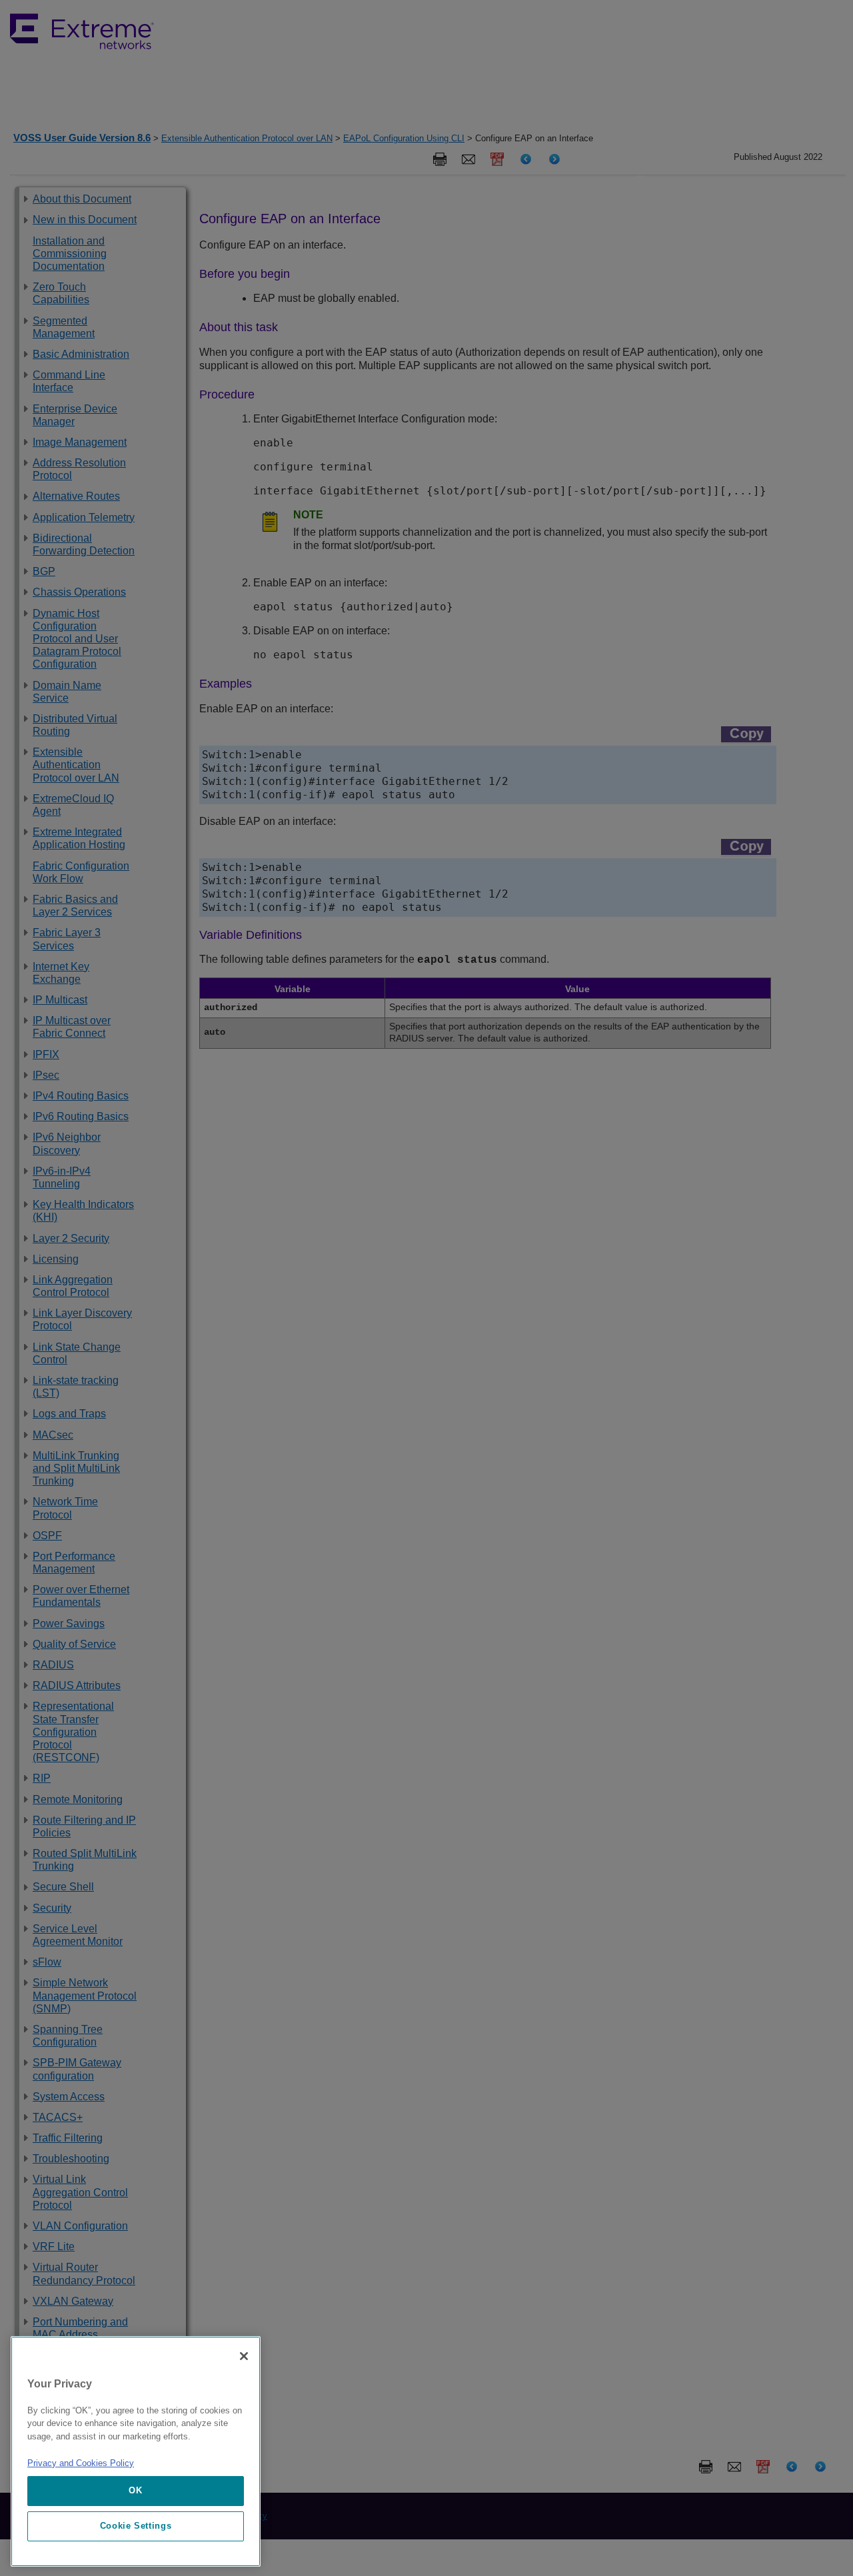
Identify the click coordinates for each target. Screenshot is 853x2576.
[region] (136, 2451)
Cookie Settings (136, 2526)
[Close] (244, 2356)
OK (135, 2490)
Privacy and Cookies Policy (81, 2463)
